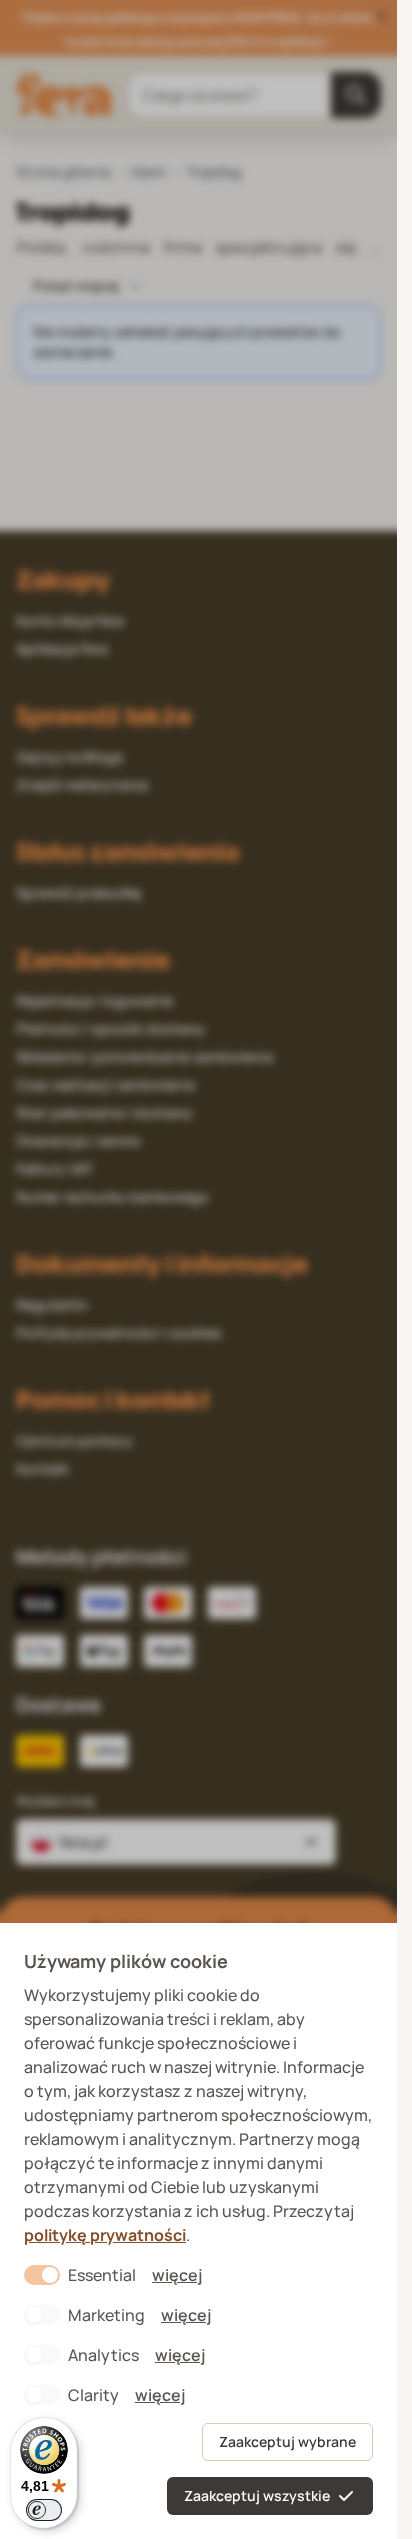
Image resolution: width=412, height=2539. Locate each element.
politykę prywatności (105, 2235)
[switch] (44, 2510)
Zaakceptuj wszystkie (257, 2495)
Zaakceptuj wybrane (287, 2441)
